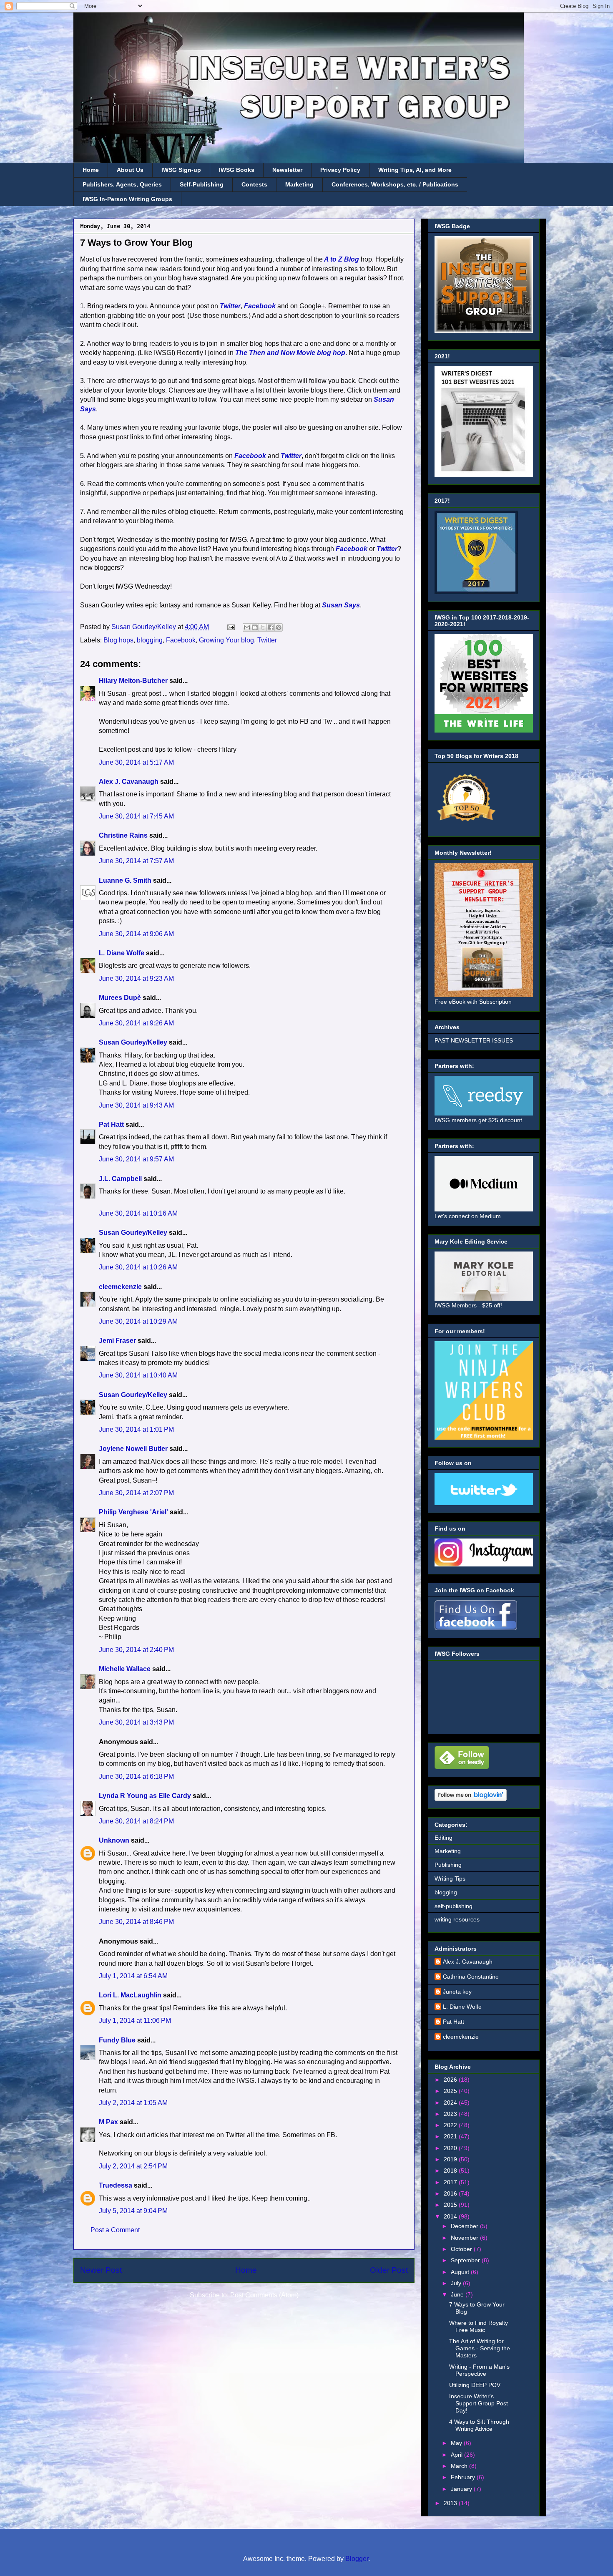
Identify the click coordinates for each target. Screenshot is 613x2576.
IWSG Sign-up (181, 170)
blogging (150, 640)
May (457, 2443)
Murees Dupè (120, 998)
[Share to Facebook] (271, 627)
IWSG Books (237, 170)
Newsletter (287, 170)
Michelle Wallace (125, 1669)
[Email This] (247, 627)
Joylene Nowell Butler (133, 1449)
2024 (451, 2103)
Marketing (299, 184)
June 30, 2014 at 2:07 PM (136, 1493)
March (460, 2466)
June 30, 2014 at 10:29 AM (138, 1321)
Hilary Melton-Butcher (133, 681)
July (457, 2283)
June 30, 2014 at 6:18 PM (136, 1777)
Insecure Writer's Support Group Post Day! (479, 2403)
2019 (451, 2159)
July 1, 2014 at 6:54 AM (133, 1976)
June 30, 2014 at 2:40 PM (136, 1650)
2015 (451, 2205)
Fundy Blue (117, 2040)
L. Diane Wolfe (122, 953)
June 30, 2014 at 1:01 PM (136, 1429)
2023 (451, 2114)
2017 (451, 2182)
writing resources (457, 1919)
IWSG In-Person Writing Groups (127, 199)
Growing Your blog (226, 640)
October (462, 2249)
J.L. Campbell (120, 1179)
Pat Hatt (111, 1124)
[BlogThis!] (255, 627)
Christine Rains (123, 835)
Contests (254, 184)
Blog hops (118, 640)
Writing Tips (450, 1878)
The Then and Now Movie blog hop (290, 353)
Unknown (114, 1840)
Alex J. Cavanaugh (129, 782)
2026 (451, 2080)
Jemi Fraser (117, 1341)
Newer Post (101, 2270)
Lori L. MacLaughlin (130, 1995)
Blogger (357, 2559)
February (464, 2477)
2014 (451, 2216)
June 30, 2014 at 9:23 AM (136, 978)
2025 (451, 2091)
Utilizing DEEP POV (475, 2385)
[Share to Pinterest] (279, 627)
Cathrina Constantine (471, 1977)
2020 (451, 2148)
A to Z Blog (341, 259)
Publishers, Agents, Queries (122, 184)
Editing (443, 1838)
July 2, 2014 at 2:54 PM (133, 2166)
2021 (451, 2136)
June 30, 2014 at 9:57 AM (136, 1159)
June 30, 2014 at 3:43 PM (136, 1722)
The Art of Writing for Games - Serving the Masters (480, 2348)
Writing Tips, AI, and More (415, 170)
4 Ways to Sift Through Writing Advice (479, 2425)
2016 (451, 2193)
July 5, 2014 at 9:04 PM (133, 2211)
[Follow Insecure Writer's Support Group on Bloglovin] (471, 1799)
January (462, 2489)
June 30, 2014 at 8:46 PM (136, 1922)
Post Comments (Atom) (264, 2295)
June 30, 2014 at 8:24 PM (136, 1821)
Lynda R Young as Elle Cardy (145, 1796)
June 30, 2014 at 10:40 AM (138, 1375)
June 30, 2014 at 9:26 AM (136, 1023)
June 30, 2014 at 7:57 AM (136, 861)
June (458, 2294)
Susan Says (341, 605)
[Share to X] (263, 627)
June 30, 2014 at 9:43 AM (136, 1105)
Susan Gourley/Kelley (133, 1042)
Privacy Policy (340, 170)
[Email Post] (230, 627)
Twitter (230, 306)
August (461, 2272)
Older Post (389, 2270)
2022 (451, 2125)
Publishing (448, 1865)
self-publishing (453, 1906)
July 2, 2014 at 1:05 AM (133, 2103)
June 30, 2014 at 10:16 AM (138, 1213)
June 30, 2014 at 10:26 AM (138, 1267)
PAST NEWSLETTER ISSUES (474, 1040)
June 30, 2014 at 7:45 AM (136, 816)
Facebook (260, 306)
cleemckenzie (120, 1287)
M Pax (108, 2122)
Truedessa (116, 2185)
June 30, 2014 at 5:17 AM (136, 762)
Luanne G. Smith (125, 880)
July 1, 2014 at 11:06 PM (135, 2021)
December (465, 2226)
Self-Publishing (202, 184)
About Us (130, 170)
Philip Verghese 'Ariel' (133, 1512)
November (465, 2238)
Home (91, 170)
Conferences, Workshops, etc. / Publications (395, 184)
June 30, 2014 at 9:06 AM (136, 934)
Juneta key (457, 1992)
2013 (451, 2503)
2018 (451, 2171)
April (457, 2455)
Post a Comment (115, 2230)
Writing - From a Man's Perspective (479, 2370)
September (466, 2260)
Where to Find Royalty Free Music (479, 2326)
